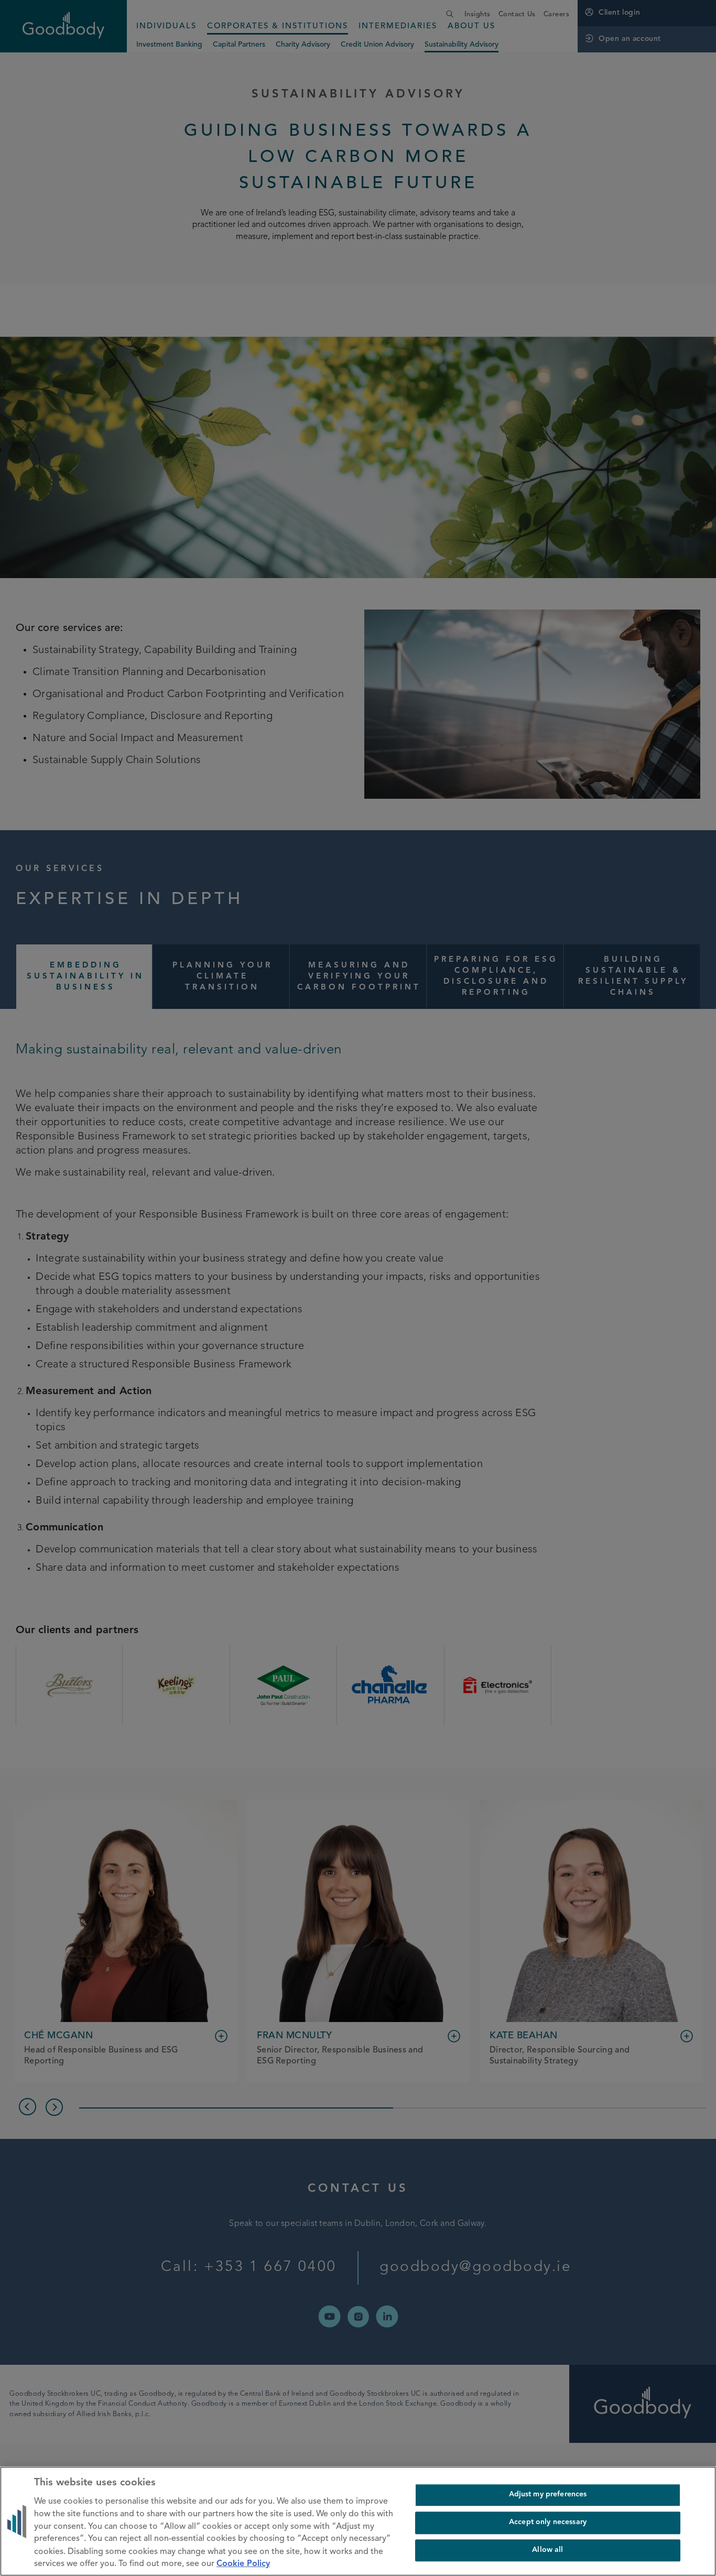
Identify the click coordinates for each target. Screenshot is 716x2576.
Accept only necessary (548, 2522)
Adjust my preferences (548, 2495)
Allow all (547, 2550)
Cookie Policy (243, 2564)
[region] (358, 2521)
